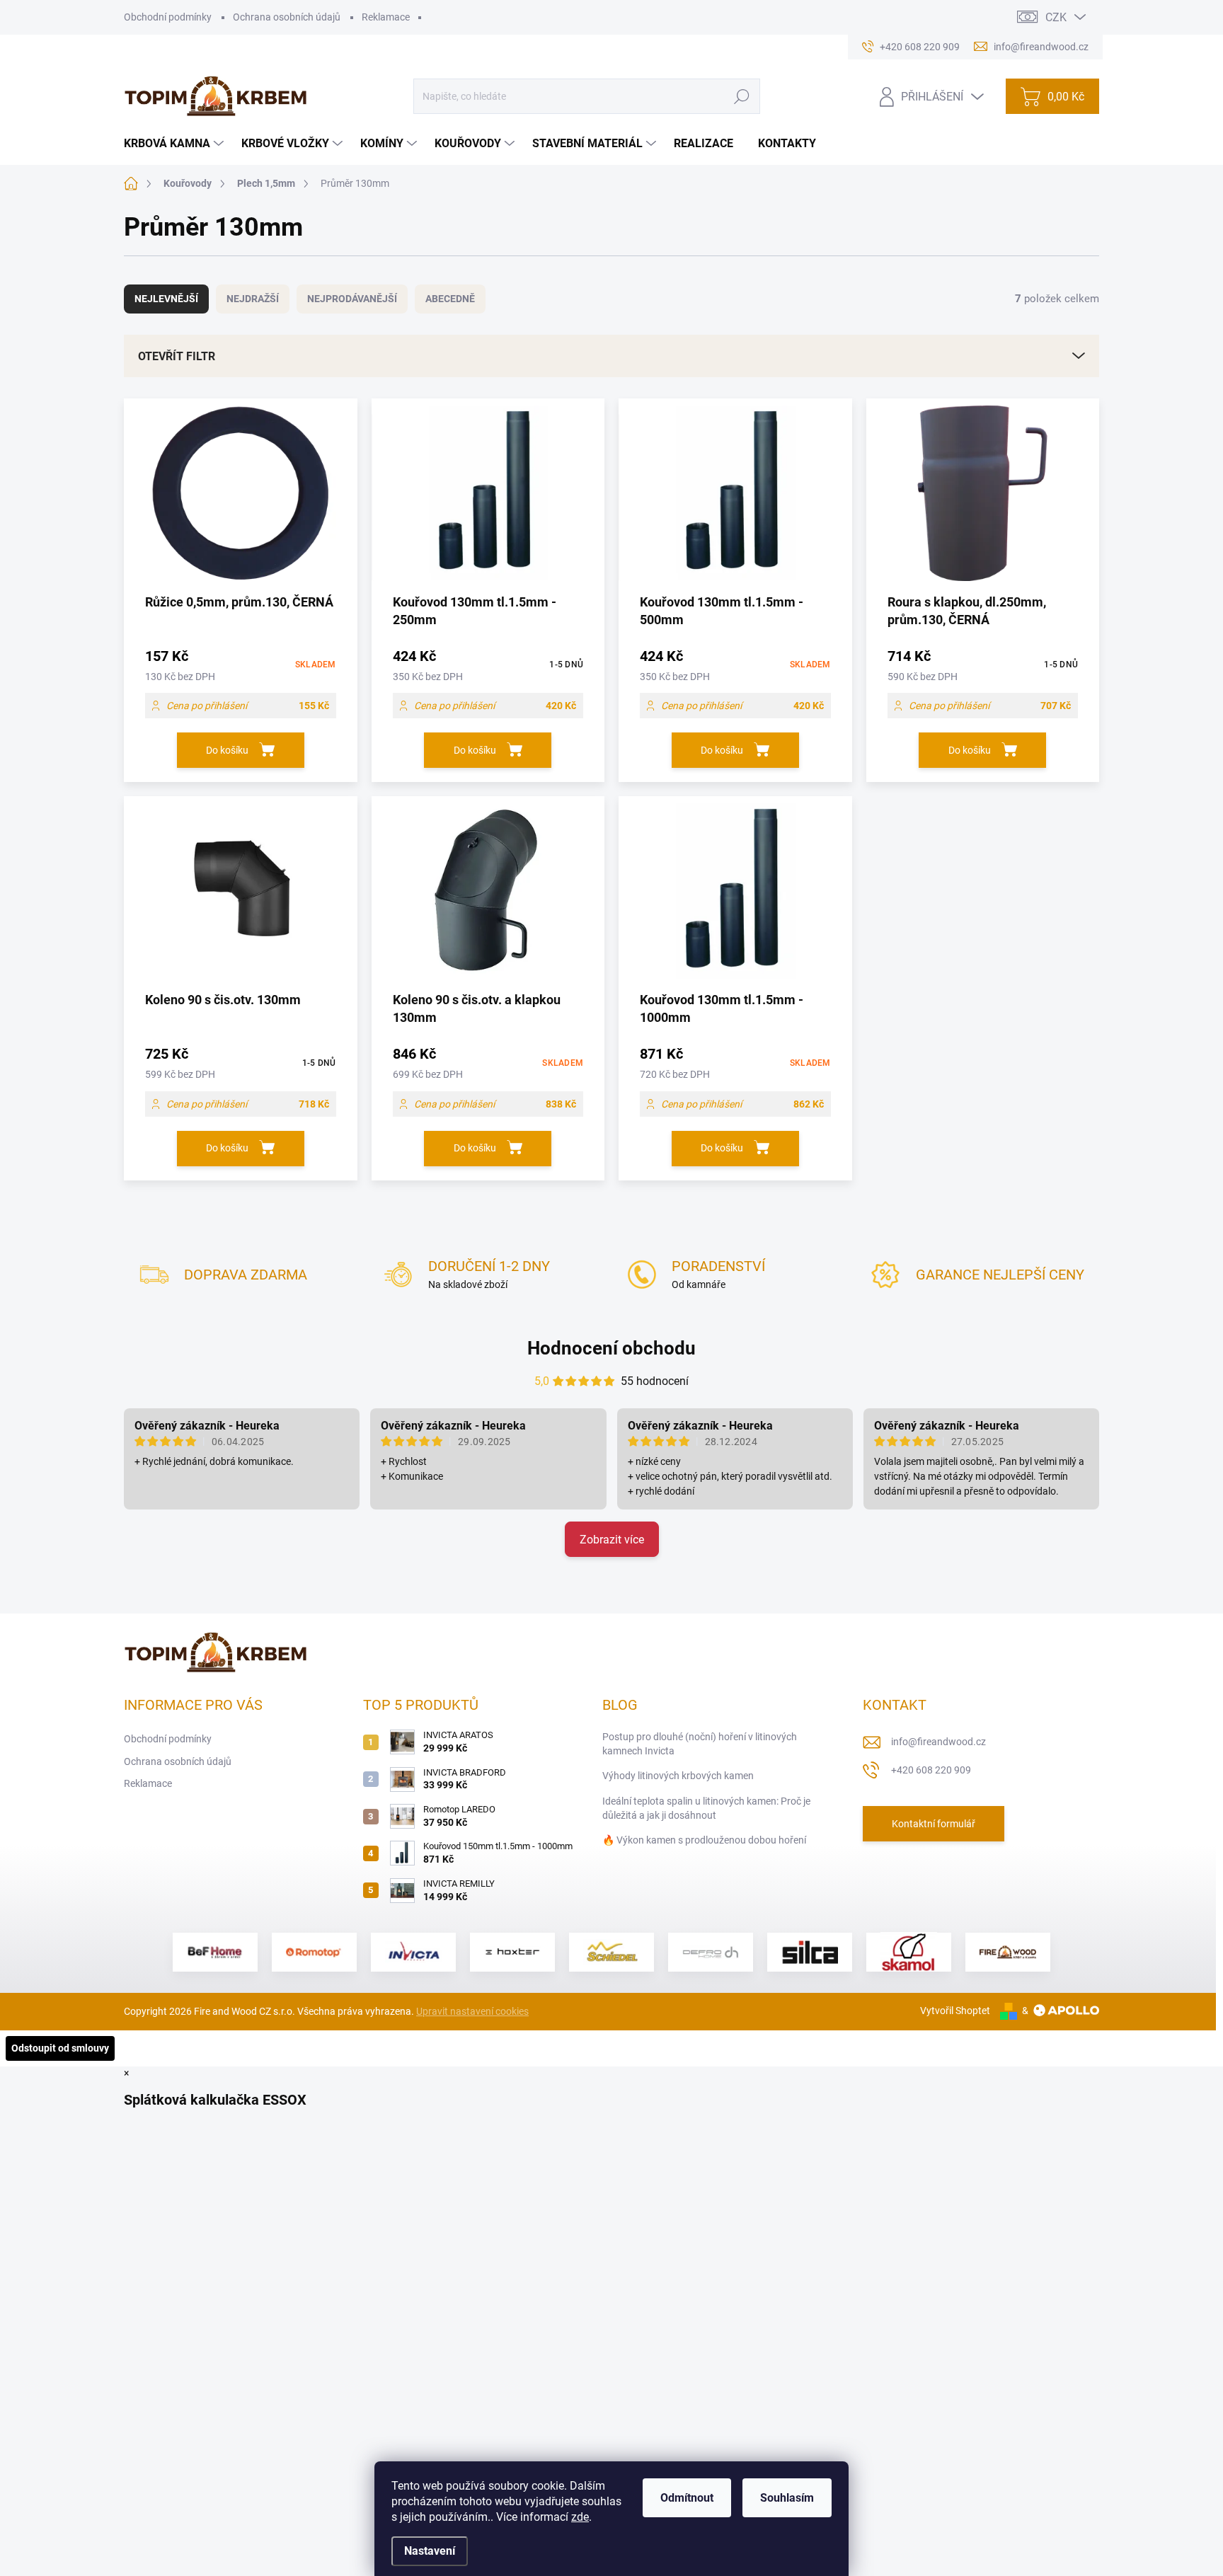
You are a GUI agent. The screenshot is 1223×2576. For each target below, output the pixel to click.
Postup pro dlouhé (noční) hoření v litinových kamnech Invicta (700, 1744)
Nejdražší (253, 299)
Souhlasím (787, 2498)
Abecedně (450, 299)
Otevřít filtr (177, 356)
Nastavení (430, 2551)
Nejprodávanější (352, 299)
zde (580, 2517)
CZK (1056, 17)
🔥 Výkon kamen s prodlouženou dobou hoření (704, 1840)
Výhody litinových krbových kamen (678, 1776)
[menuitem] (176, 144)
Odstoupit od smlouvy (60, 2048)
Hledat (741, 96)
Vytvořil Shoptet (955, 2011)
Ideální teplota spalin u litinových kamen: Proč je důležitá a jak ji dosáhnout (706, 1808)
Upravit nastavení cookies (472, 2011)
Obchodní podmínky (168, 17)
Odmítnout (687, 2498)
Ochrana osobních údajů (287, 17)
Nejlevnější (166, 299)
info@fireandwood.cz (938, 1742)
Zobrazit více (612, 1540)
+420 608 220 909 (931, 1770)
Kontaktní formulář (934, 1824)
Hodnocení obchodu (611, 1348)
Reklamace (386, 17)
